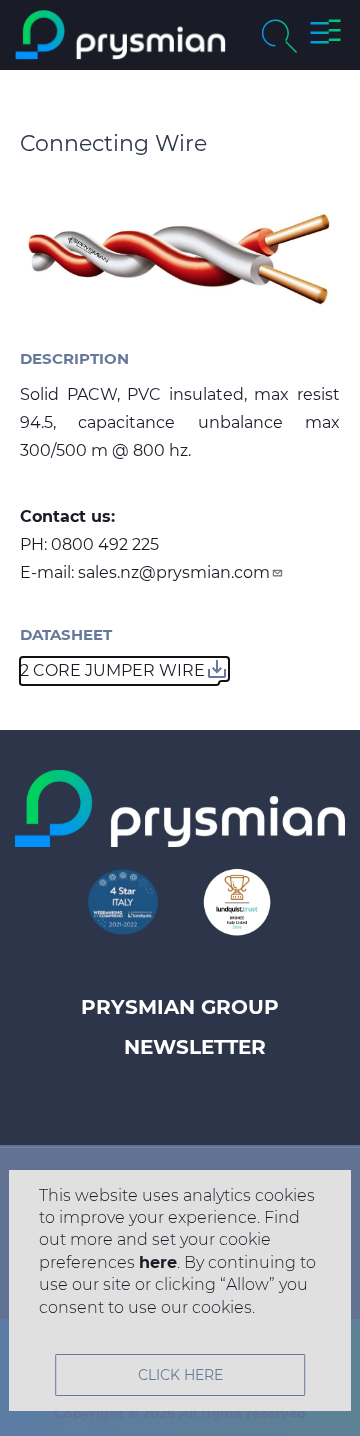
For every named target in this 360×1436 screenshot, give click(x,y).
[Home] (120, 35)
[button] (326, 35)
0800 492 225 (105, 544)
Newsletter (195, 1047)
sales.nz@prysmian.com (174, 572)
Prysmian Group (180, 1007)
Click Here (180, 1375)
